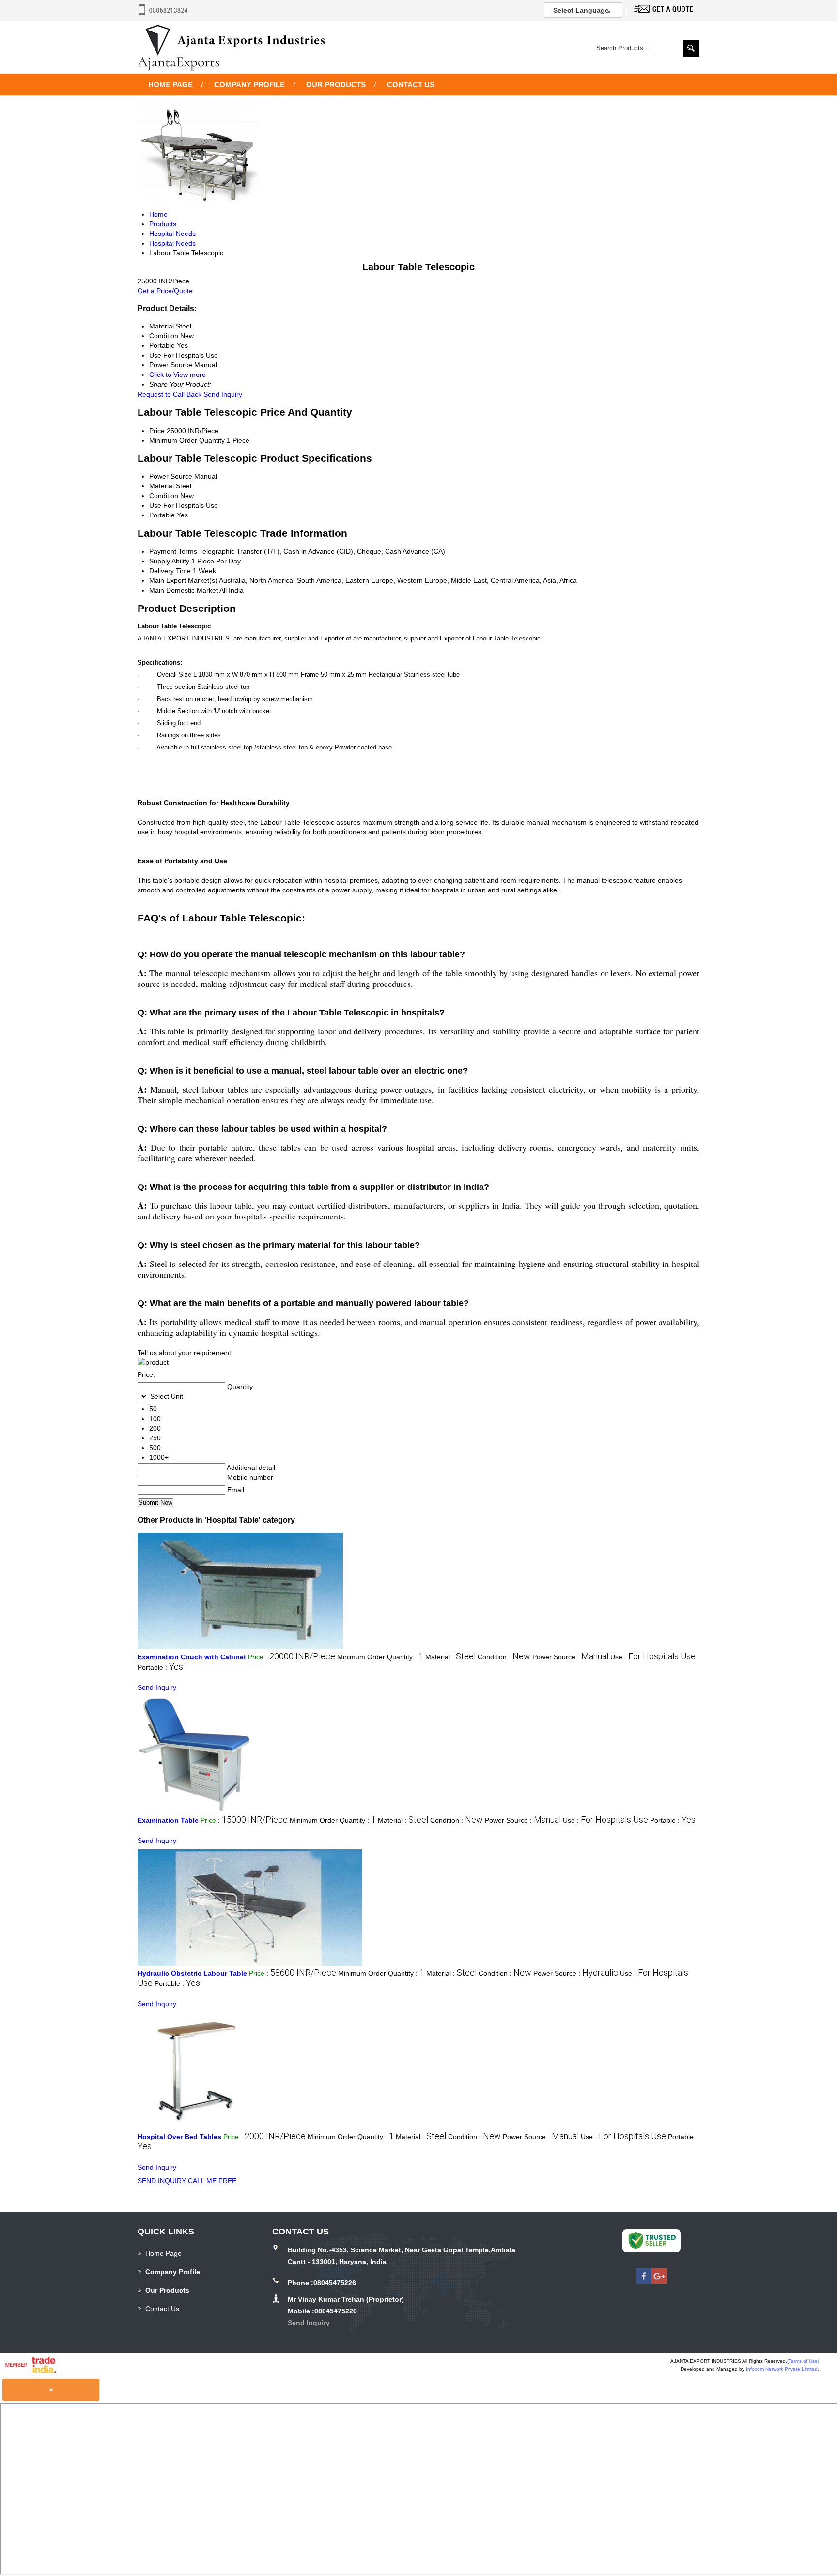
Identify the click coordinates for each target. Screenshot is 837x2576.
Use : (653, 1657)
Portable (162, 515)
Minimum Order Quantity (187, 440)
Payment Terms (173, 551)
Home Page (170, 85)
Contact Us (411, 85)
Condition (164, 496)
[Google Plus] (659, 2281)
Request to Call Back (170, 394)
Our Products (336, 85)
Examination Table (168, 1820)
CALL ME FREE (212, 2181)
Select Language (581, 10)
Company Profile (249, 85)
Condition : (504, 1657)
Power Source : (570, 1657)
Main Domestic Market (184, 590)
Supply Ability (169, 561)
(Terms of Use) (803, 2361)
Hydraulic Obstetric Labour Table (192, 1973)
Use (155, 505)
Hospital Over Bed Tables (179, 2137)
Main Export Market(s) (183, 580)
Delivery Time (170, 571)
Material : (450, 1657)
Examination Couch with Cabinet (192, 1657)
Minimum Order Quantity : (380, 1657)
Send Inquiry (223, 394)
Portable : (160, 1667)
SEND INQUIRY (162, 2181)
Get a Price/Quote (165, 291)
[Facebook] (644, 2281)
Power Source (171, 476)
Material (162, 486)
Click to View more (178, 375)
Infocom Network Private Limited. (783, 2369)
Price (157, 431)
